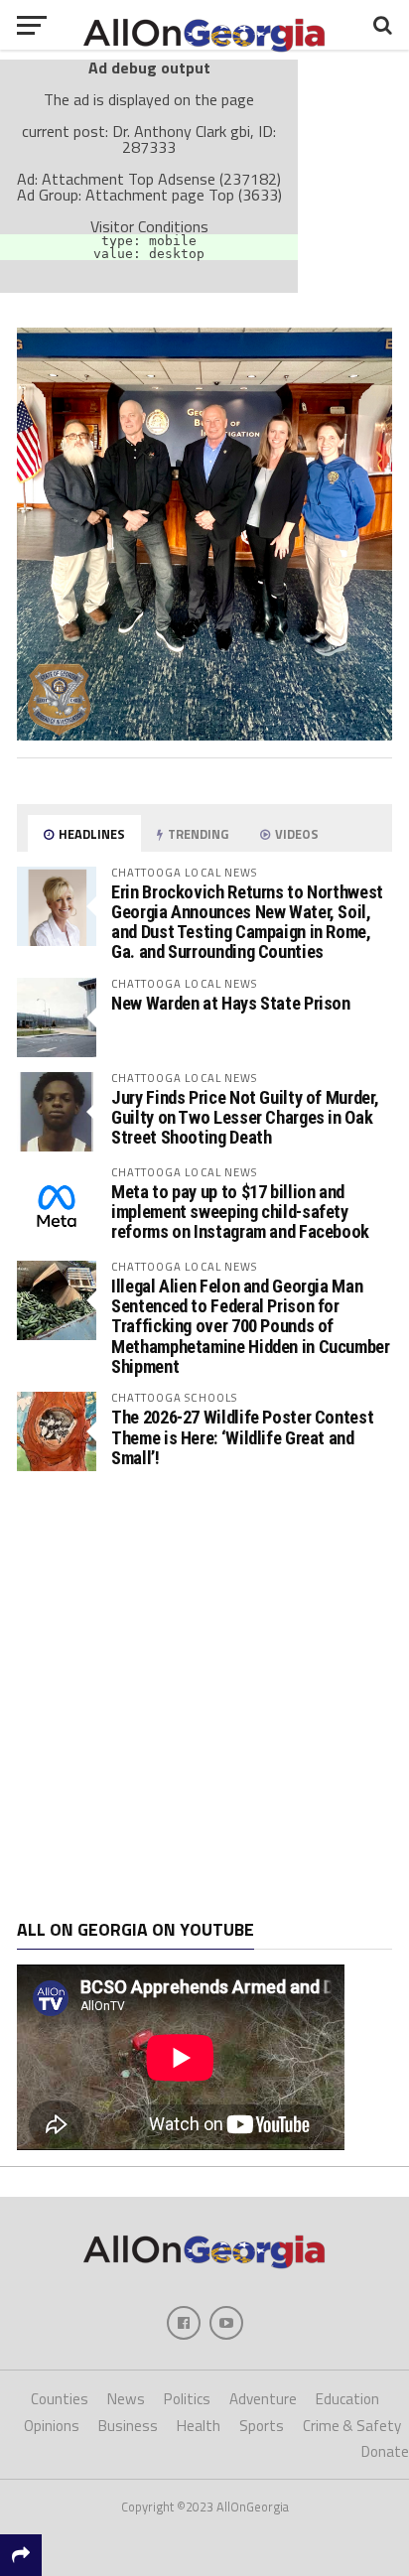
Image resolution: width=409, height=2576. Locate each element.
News (126, 2399)
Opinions (52, 2426)
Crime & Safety (352, 2426)
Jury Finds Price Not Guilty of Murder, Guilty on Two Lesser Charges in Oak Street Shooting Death (245, 1117)
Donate (385, 2451)
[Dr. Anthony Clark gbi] (204, 735)
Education (347, 2399)
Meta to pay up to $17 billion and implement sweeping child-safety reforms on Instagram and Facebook (240, 1212)
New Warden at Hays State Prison (231, 1003)
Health (199, 2426)
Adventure (263, 2399)
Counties (60, 2399)
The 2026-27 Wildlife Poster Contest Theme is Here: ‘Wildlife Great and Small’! (242, 1437)
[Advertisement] (204, 1695)
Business (128, 2426)
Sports (262, 2426)
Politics (187, 2399)
